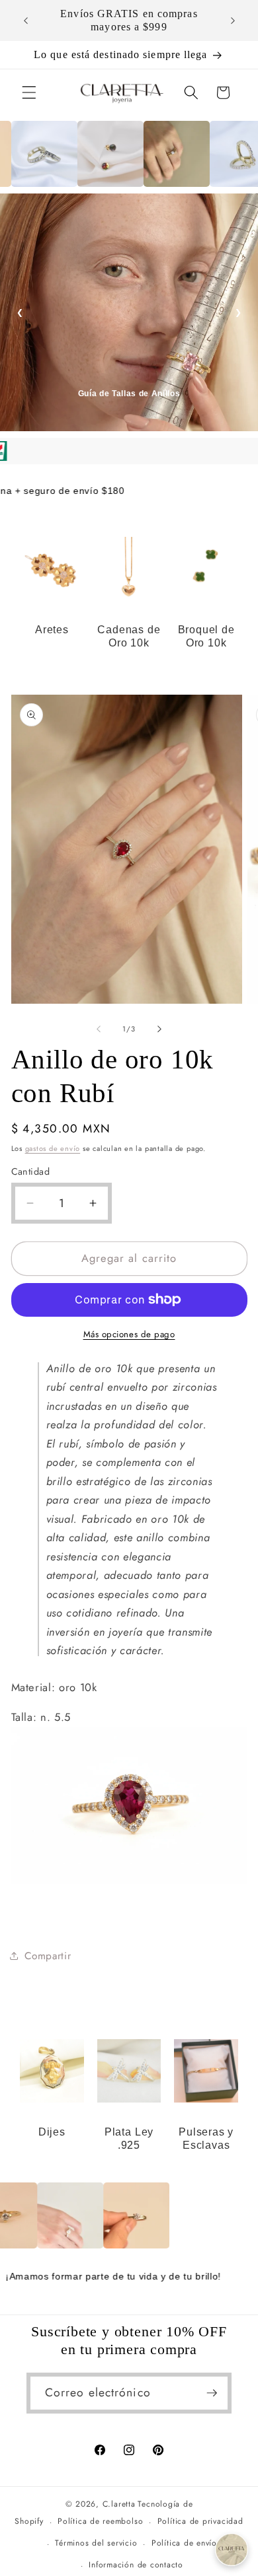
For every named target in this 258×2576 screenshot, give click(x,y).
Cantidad (31, 1171)
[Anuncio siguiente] (233, 20)
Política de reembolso (100, 2521)
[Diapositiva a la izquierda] (99, 1029)
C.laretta (119, 2504)
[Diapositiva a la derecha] (159, 1029)
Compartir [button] (48, 1956)
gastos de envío (53, 1148)
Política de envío (184, 2543)
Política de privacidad (200, 2521)
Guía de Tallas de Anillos (129, 394)
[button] (29, 92)
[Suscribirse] (212, 2393)
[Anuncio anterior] (26, 20)
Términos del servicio (96, 2543)
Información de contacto (136, 2565)
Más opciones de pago (129, 1334)
